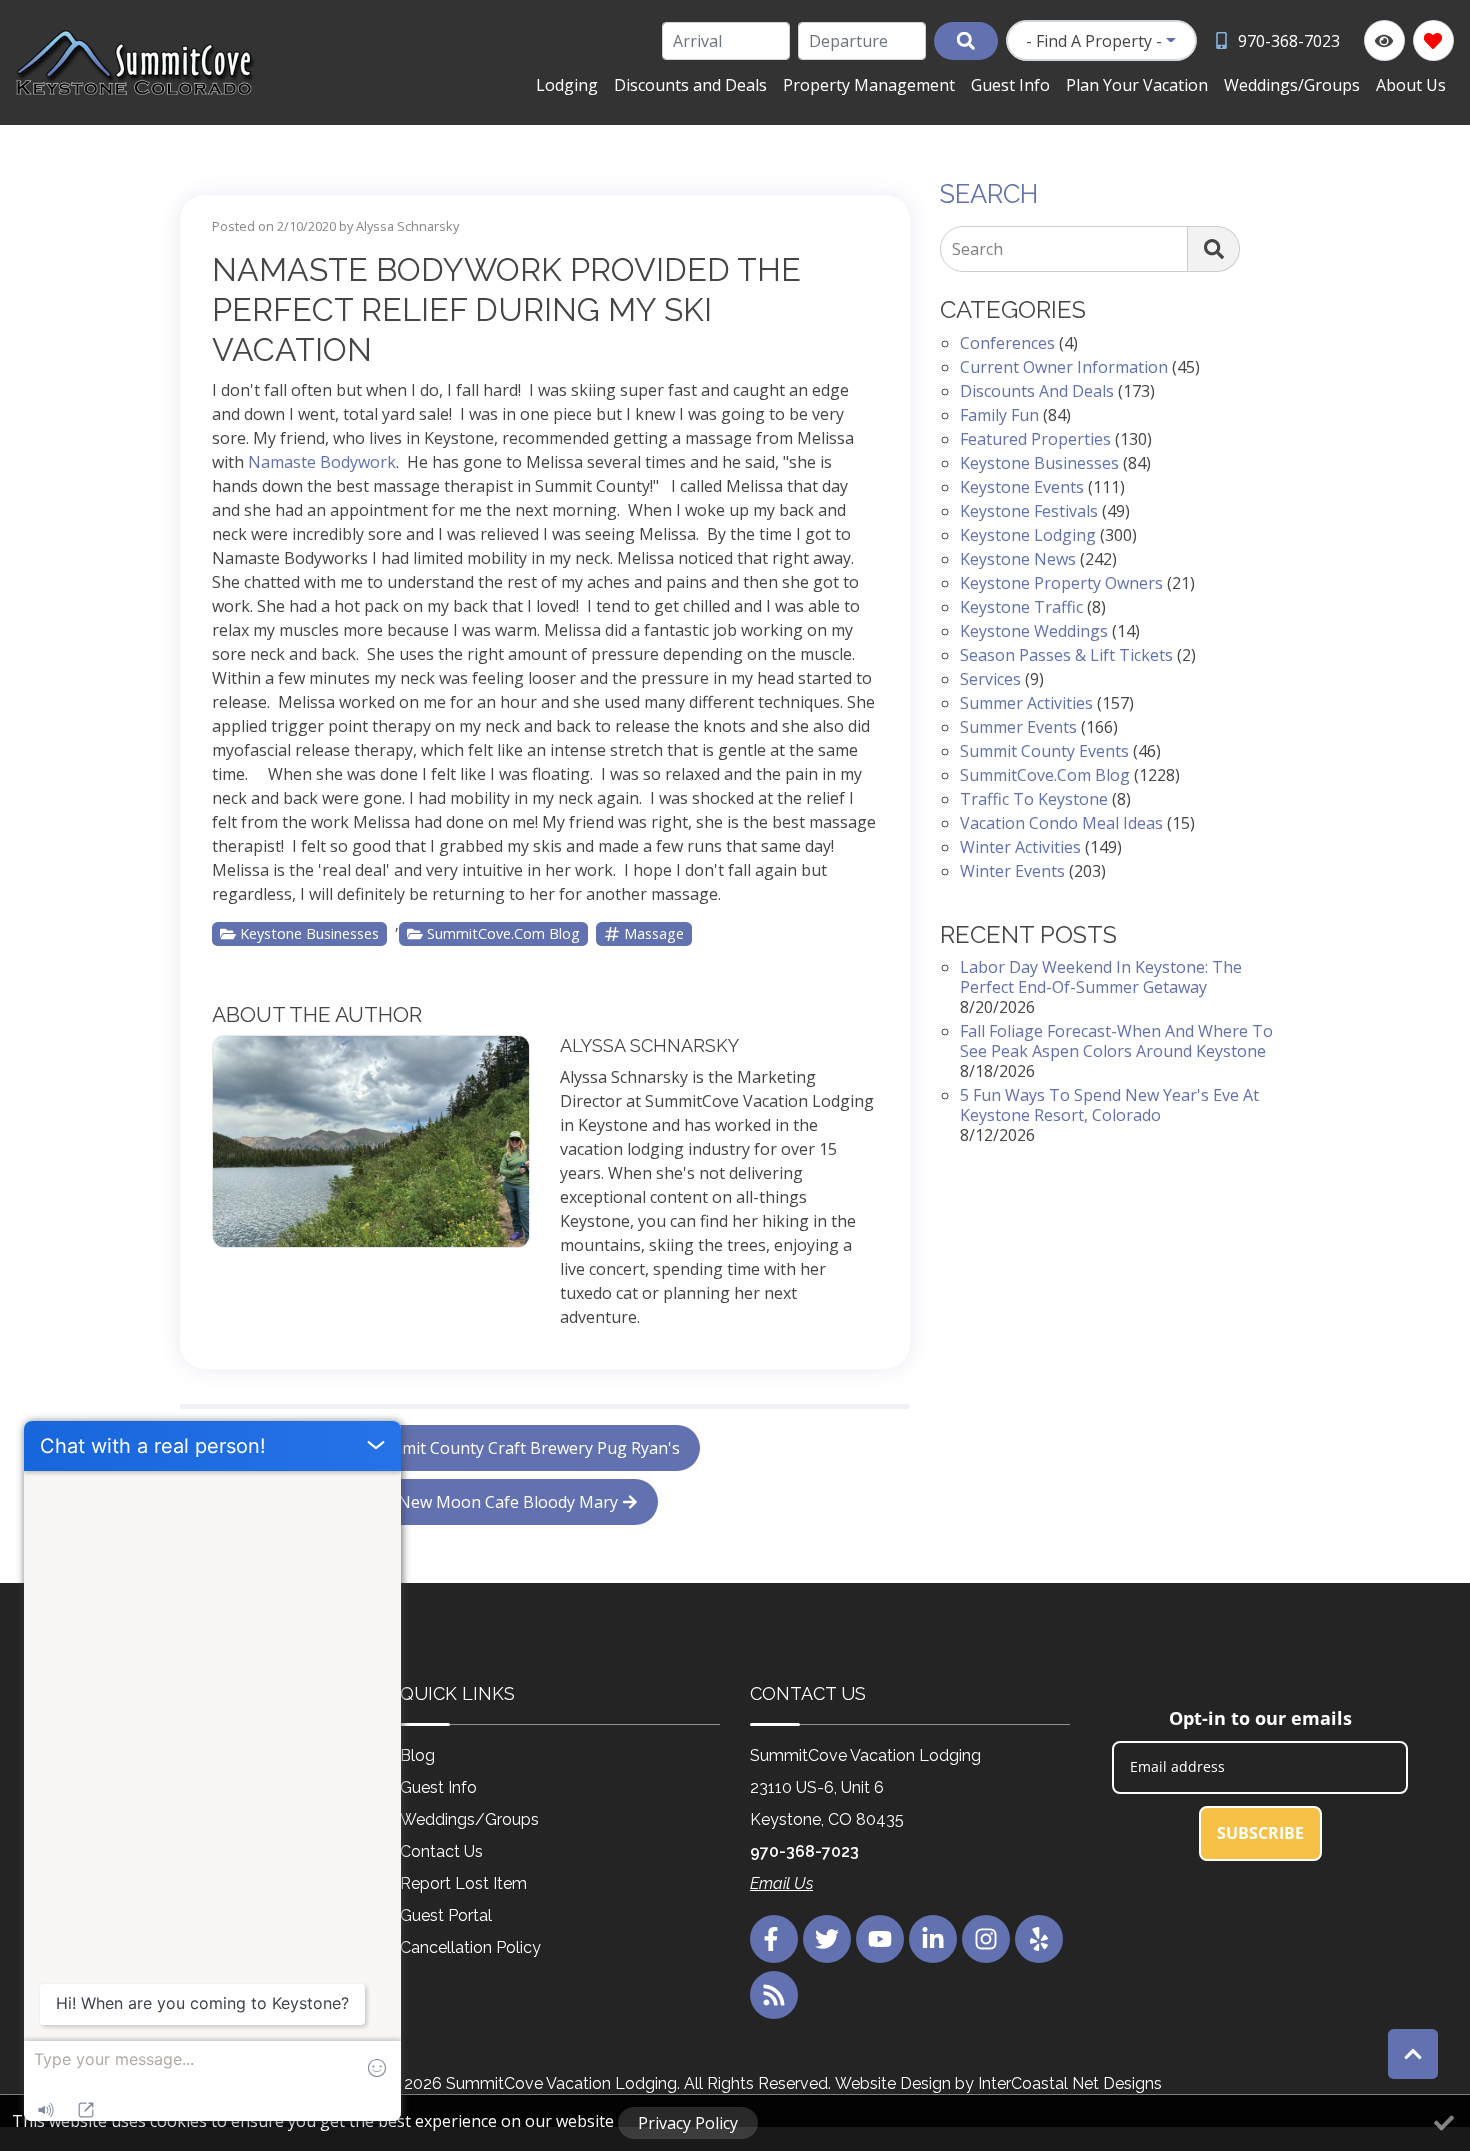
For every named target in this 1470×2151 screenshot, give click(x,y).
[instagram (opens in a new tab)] (986, 1939)
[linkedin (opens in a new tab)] (933, 1939)
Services (990, 679)
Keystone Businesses (309, 933)
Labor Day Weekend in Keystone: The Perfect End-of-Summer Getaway (1101, 977)
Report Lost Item (463, 1883)
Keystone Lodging (1028, 535)
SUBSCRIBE (1260, 1833)
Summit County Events (1044, 751)
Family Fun (999, 415)
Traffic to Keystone (1034, 799)
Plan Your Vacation (1137, 85)
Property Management (869, 85)
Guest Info (1010, 85)
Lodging (567, 85)
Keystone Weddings (1034, 631)
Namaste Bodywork (322, 462)
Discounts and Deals (690, 85)
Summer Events (1018, 727)
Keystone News (1018, 559)
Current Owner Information (1064, 367)
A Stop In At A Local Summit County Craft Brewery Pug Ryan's (450, 1448)
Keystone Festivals (1029, 511)
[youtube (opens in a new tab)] (880, 1939)
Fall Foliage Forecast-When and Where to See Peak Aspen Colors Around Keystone (1116, 1041)
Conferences (1007, 343)
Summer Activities (1026, 703)
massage (654, 933)
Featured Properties (1035, 439)
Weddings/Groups (1292, 85)
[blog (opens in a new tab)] (774, 1995)
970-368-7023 (804, 1851)
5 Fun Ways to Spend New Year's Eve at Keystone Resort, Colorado (1109, 1105)
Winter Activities (1020, 847)
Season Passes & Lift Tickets (1066, 655)
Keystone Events (1022, 487)
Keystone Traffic (1021, 607)
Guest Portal (446, 1915)
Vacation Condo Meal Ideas (1061, 823)
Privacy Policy (688, 2123)
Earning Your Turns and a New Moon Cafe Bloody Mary (409, 1502)
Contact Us (441, 1851)
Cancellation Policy (470, 1947)
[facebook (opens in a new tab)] (774, 1939)
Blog (417, 1755)
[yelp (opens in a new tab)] (1039, 1939)
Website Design (893, 2083)
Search (977, 249)
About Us (1411, 85)
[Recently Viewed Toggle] (1384, 40)
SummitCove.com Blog (503, 933)
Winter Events (1012, 871)
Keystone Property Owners (1061, 583)
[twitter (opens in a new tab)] (827, 1939)
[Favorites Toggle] (1433, 40)
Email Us (781, 1883)
